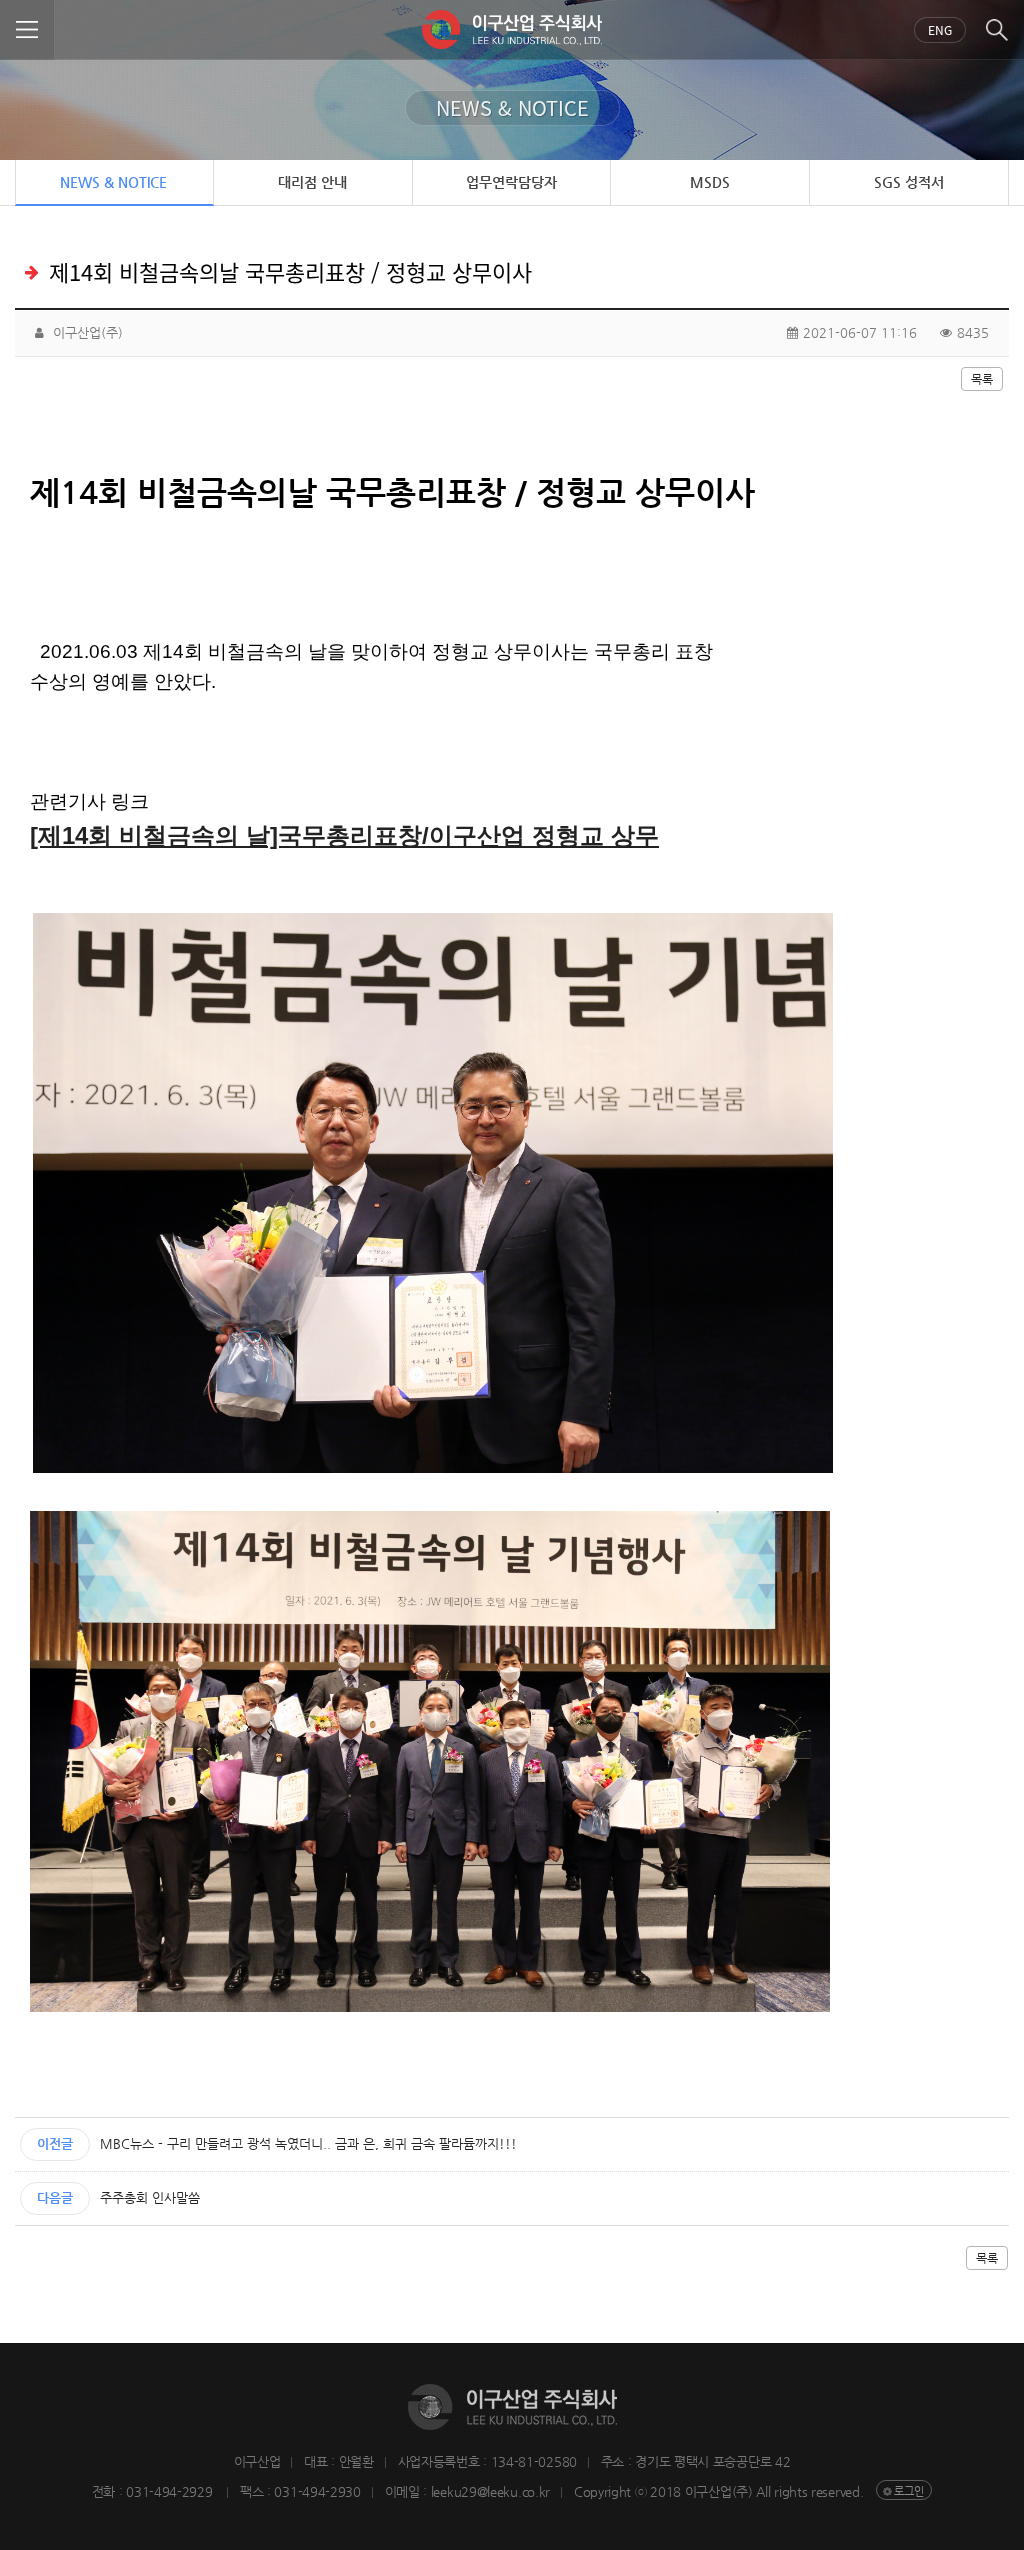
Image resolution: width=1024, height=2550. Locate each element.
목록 (982, 379)
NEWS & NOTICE (113, 182)
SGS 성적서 (909, 182)
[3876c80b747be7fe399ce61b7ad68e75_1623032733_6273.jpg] (433, 1193)
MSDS (710, 182)
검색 (996, 30)
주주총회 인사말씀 (150, 2197)
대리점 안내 (312, 182)
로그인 (909, 2491)
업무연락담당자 (511, 182)
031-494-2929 (171, 2491)
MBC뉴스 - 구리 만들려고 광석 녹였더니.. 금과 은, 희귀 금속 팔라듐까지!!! (308, 2143)
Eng (940, 30)
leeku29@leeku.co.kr (490, 2491)
